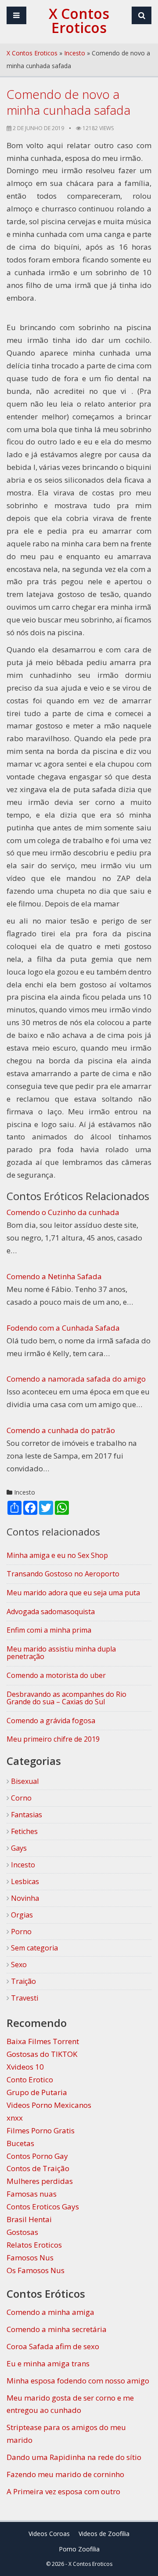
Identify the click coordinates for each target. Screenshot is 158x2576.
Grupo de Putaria (37, 2092)
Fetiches (23, 1831)
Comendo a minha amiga (50, 2312)
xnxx (15, 2118)
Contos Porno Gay (37, 2156)
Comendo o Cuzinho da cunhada (63, 1212)
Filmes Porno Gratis (41, 2130)
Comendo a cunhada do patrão (61, 1430)
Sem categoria (34, 1948)
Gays (18, 1848)
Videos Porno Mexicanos (49, 2105)
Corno (20, 1798)
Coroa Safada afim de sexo (53, 2346)
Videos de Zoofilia (104, 2534)
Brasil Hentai (29, 2219)
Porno (20, 1932)
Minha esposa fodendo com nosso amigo (78, 2381)
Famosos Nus (30, 2258)
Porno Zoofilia (79, 2549)
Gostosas (22, 2232)
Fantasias (26, 1815)
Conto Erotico (30, 2079)
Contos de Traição (38, 2168)
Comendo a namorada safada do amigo (76, 1379)
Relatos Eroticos (34, 2245)
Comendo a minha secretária (57, 2329)
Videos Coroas (49, 2534)
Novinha (24, 1898)
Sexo (18, 1965)
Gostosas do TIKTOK (42, 2054)
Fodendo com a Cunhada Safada (63, 1328)
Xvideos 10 (25, 2067)
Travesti (24, 1998)
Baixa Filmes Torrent (43, 2041)
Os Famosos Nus (36, 2270)
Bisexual (24, 1781)
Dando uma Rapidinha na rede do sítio (74, 2457)
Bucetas (20, 2143)
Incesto (75, 53)
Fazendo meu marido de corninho (65, 2474)
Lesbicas (24, 1881)
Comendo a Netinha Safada (54, 1276)
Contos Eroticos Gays (43, 2207)
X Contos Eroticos (32, 53)
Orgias (21, 1915)
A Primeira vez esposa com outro (63, 2491)
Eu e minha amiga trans (48, 2363)
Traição (23, 1981)
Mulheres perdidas (40, 2181)
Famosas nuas (32, 2194)
